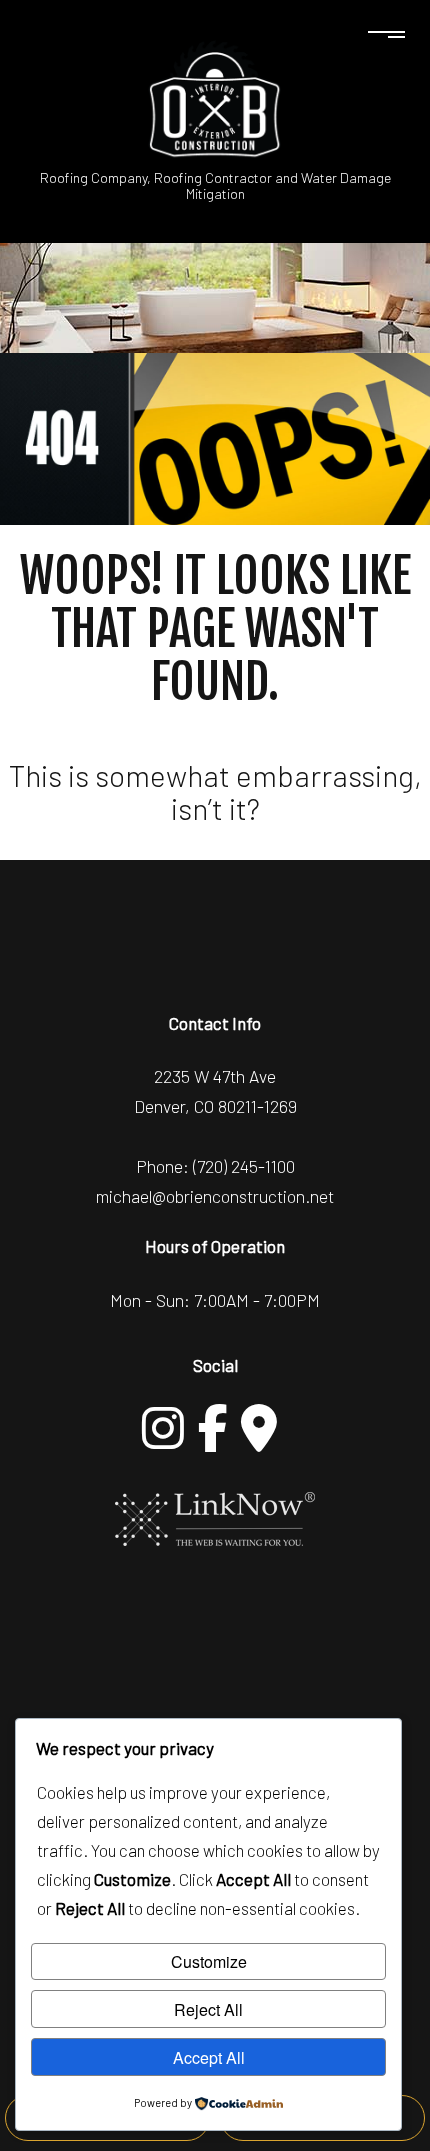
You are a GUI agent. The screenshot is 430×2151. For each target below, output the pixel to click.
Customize (209, 1961)
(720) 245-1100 (244, 1166)
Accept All (209, 2057)
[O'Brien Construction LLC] (215, 97)
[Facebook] (213, 1428)
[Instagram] (163, 1428)
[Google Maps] (259, 1428)
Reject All (208, 2009)
